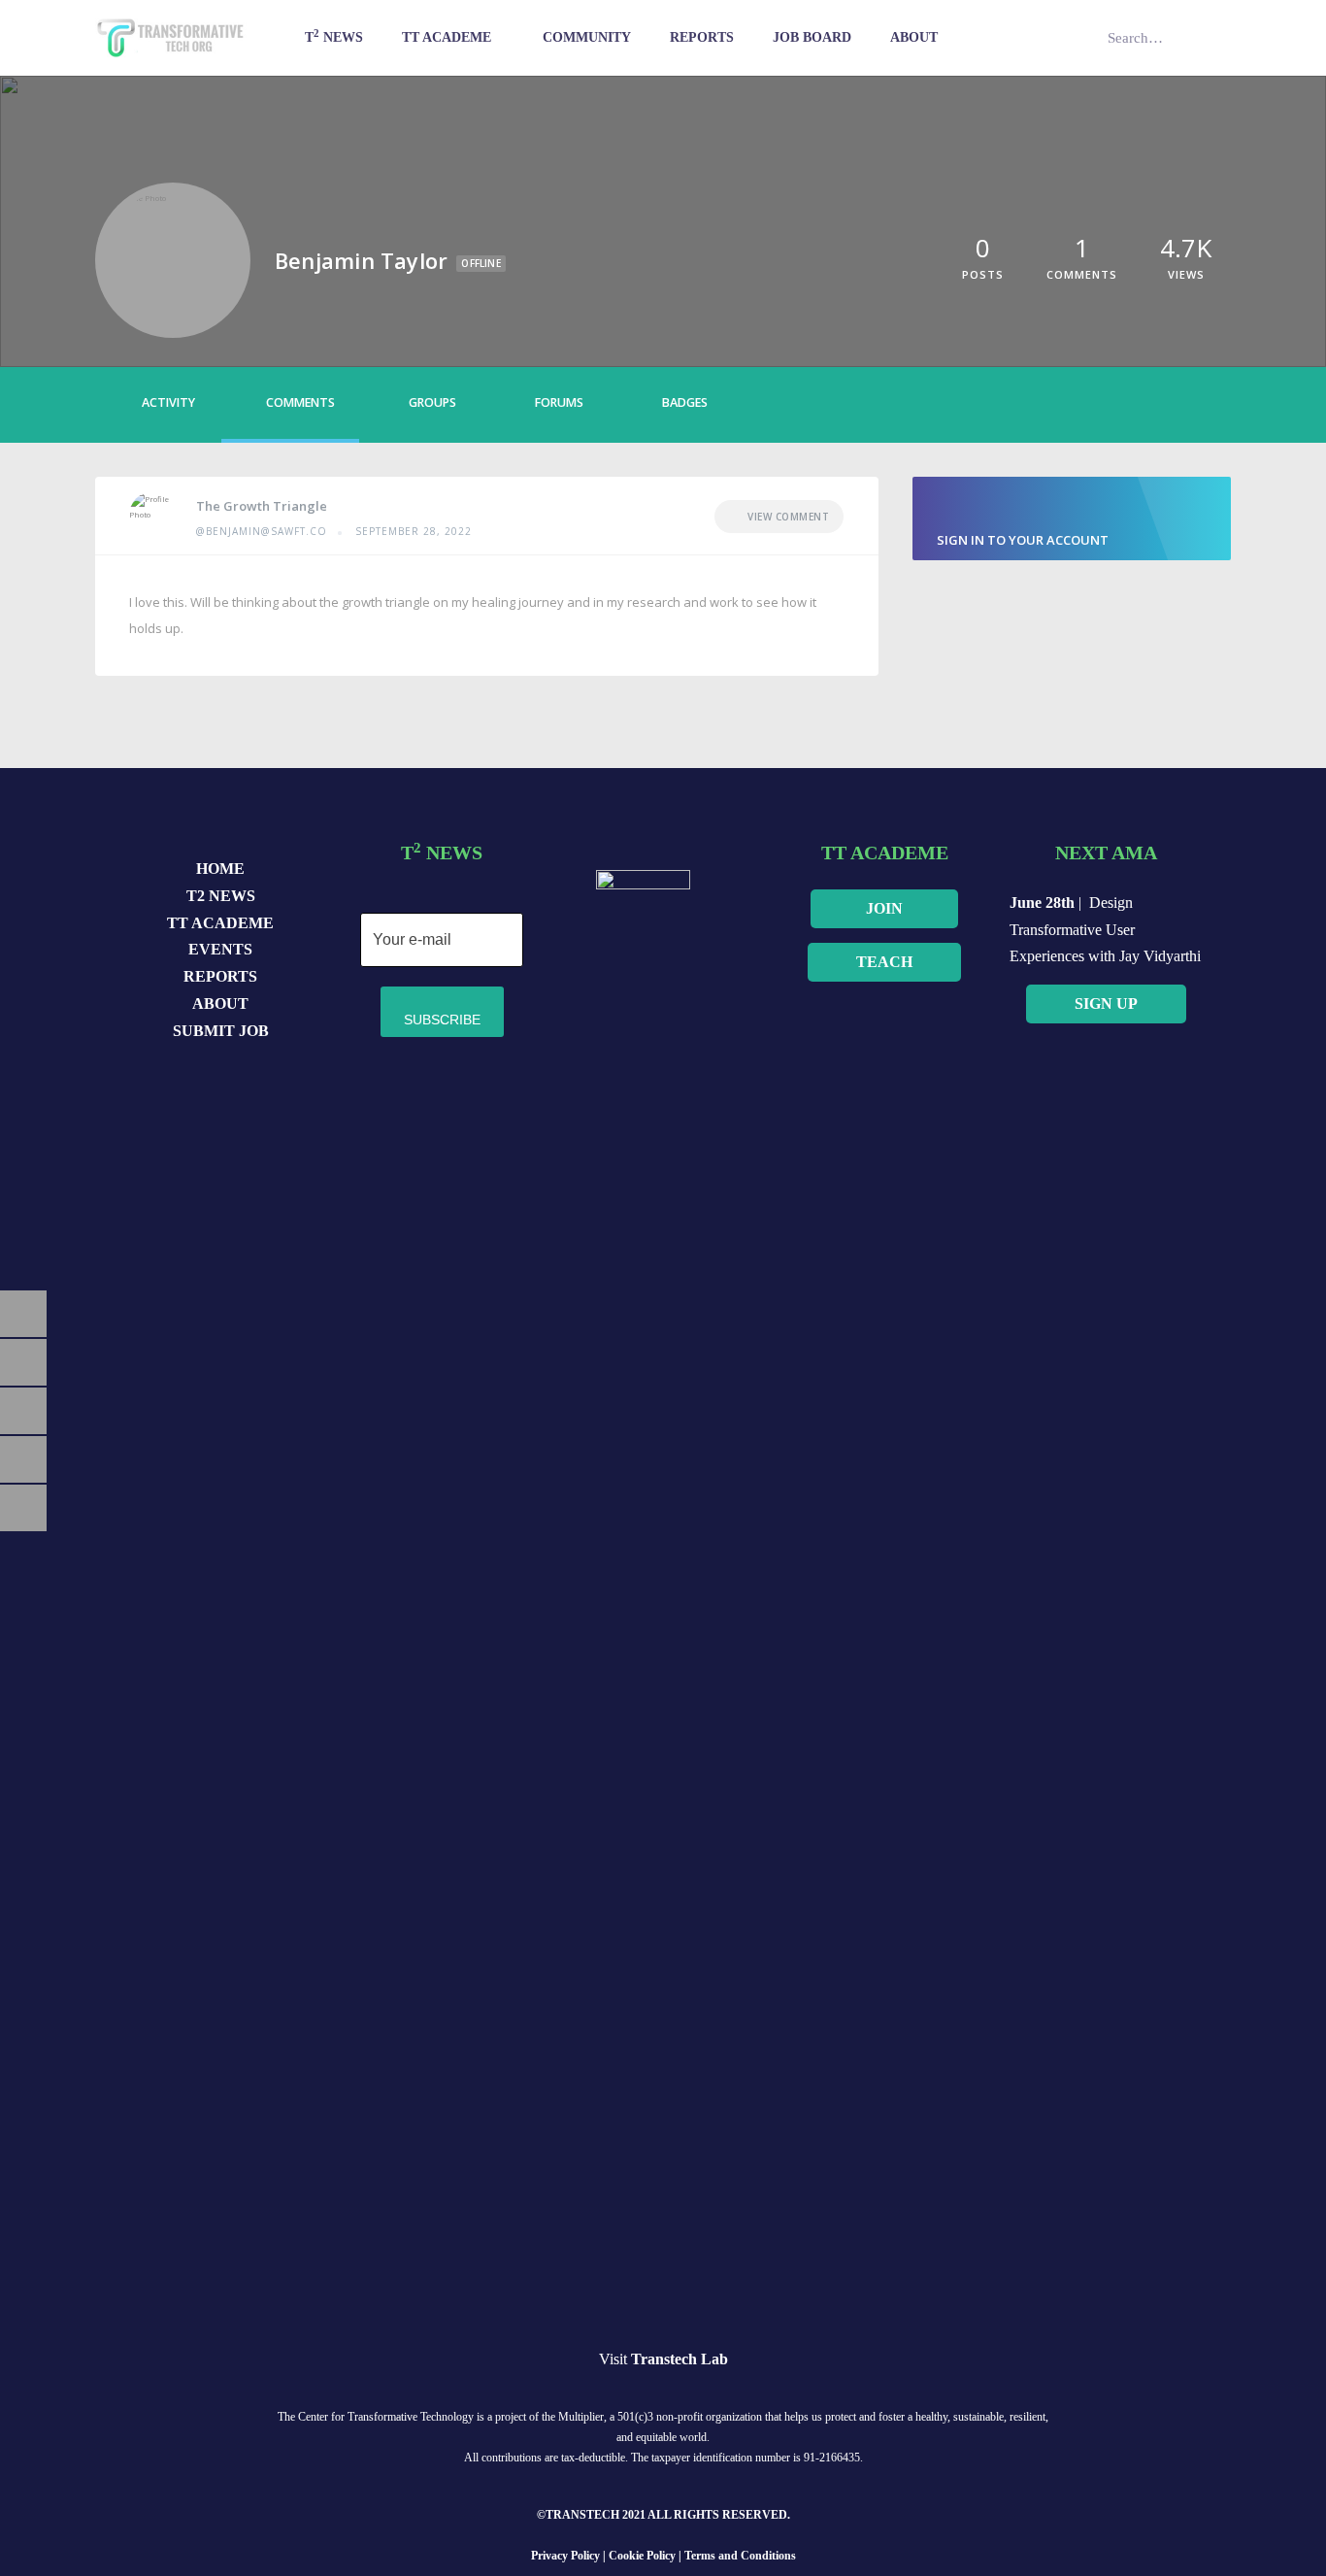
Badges (685, 402)
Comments (300, 402)
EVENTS (220, 949)
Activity (168, 402)
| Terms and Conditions (737, 2556)
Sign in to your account (1023, 540)
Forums (559, 402)
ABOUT (220, 1004)
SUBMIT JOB (221, 1031)
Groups (432, 402)
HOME (220, 869)
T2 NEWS (221, 896)
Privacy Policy (565, 2556)
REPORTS (220, 976)
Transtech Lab (680, 2359)
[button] (884, 909)
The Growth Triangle (262, 506)
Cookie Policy (644, 2556)
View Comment (788, 517)
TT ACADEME (220, 923)
